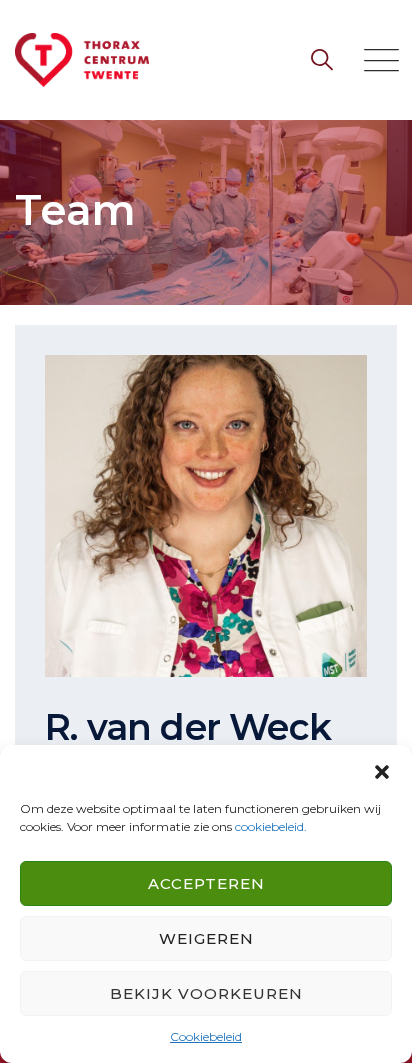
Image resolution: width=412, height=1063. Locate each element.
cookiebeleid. (271, 826)
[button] (382, 770)
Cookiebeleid (206, 1036)
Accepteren (206, 883)
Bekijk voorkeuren (206, 993)
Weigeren (206, 938)
